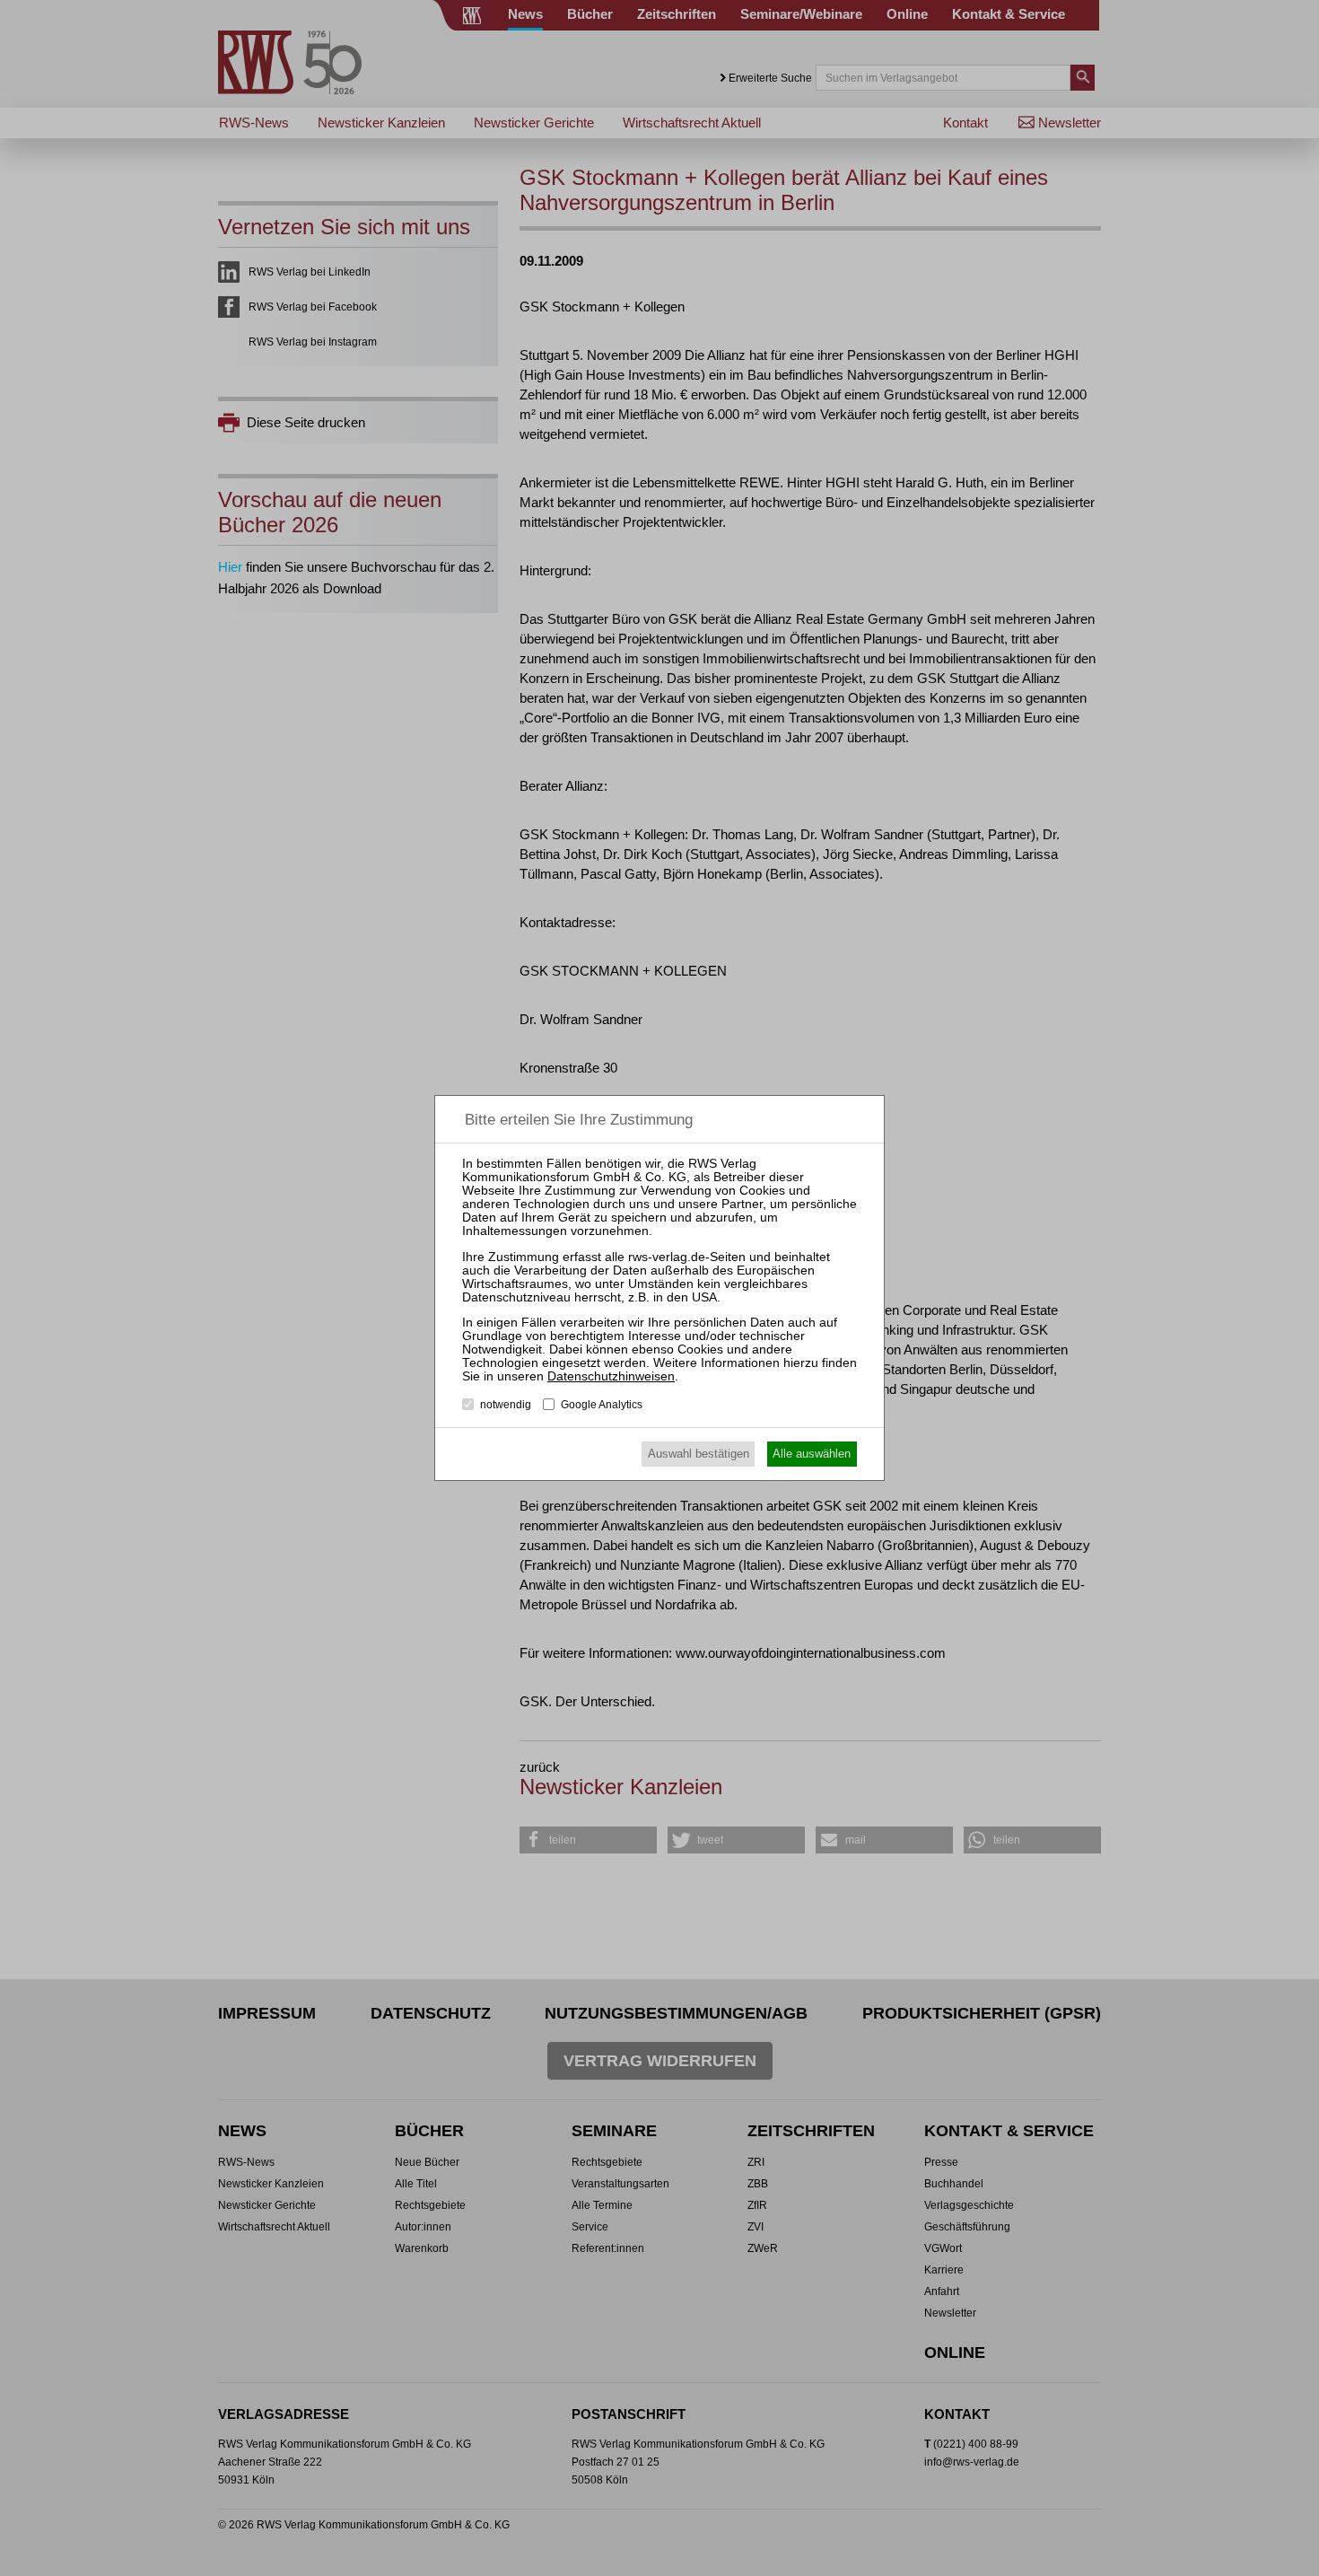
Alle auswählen (812, 1454)
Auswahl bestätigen (699, 1454)
